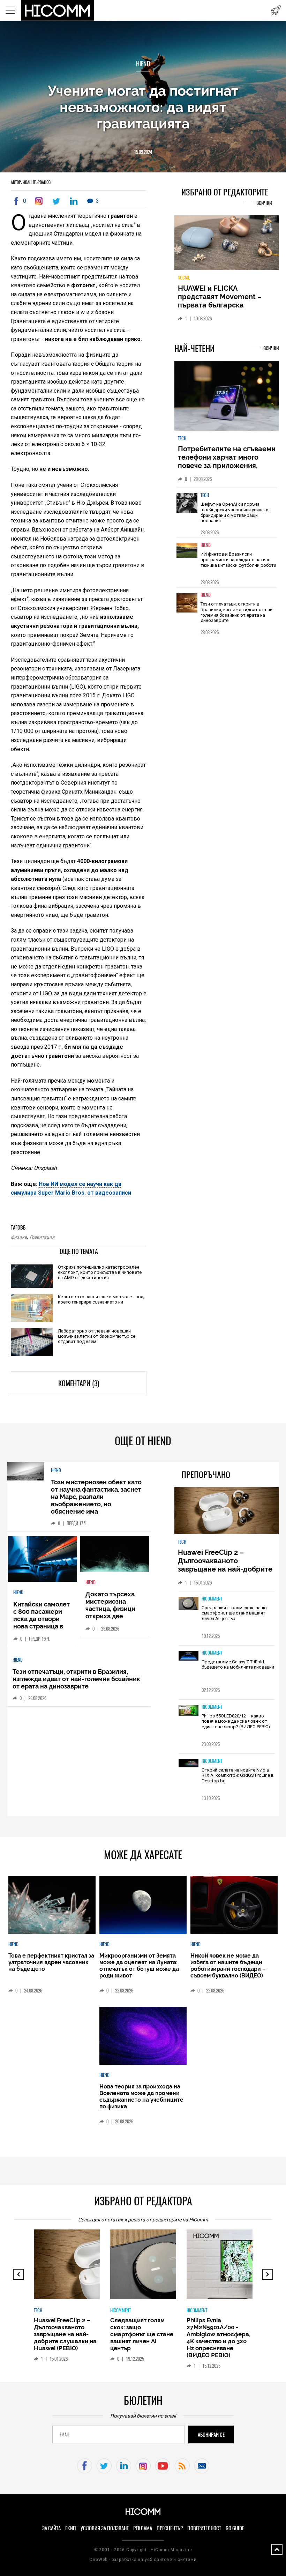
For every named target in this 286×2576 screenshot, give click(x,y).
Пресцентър (170, 2528)
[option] (227, 513)
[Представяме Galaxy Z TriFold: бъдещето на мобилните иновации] (189, 1656)
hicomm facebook (85, 2466)
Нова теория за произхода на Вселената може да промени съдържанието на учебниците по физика (141, 2096)
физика (19, 1237)
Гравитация (42, 1237)
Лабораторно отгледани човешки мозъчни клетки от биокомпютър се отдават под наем (97, 1336)
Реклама (143, 2528)
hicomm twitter (104, 2466)
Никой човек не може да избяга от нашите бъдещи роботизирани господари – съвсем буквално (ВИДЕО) (228, 1966)
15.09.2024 (143, 152)
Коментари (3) (79, 1383)
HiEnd (143, 64)
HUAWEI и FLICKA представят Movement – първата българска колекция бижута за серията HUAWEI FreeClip (221, 305)
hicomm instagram (143, 2466)
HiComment (212, 1599)
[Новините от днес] (276, 10)
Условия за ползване (105, 2528)
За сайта (51, 2528)
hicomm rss (182, 2466)
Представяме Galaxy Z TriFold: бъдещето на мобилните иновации (238, 1665)
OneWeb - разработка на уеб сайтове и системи (143, 2560)
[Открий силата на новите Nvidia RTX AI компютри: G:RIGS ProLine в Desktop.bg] (189, 1764)
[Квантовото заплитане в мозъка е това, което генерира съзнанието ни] (32, 1308)
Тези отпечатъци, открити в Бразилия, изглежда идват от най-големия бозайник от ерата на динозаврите (237, 612)
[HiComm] (58, 10)
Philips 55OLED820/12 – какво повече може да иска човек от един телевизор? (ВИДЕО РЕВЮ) (236, 1721)
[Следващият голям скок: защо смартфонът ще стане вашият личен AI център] (189, 1604)
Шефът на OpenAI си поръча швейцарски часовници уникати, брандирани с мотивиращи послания (235, 512)
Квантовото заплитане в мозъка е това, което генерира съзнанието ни (101, 1299)
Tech (182, 438)
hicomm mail (202, 2466)
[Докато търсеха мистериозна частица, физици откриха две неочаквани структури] (115, 1554)
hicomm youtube (163, 2466)
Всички (264, 203)
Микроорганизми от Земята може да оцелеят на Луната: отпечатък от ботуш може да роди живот (139, 1966)
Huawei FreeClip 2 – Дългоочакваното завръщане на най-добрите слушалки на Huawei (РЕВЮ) (226, 1565)
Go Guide (235, 2528)
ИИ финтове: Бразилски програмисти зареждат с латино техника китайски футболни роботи (238, 559)
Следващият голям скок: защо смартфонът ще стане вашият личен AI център (234, 1613)
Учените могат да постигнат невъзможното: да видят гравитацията (143, 107)
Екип (71, 2528)
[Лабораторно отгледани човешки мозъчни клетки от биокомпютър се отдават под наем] (32, 1343)
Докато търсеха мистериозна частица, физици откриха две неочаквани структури (110, 1612)
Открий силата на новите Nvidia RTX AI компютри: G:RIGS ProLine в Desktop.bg (238, 1775)
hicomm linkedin (124, 2466)
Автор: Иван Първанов (31, 182)
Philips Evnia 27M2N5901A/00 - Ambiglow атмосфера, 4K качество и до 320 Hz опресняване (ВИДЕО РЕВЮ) (219, 2338)
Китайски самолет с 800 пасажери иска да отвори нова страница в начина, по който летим (42, 1623)
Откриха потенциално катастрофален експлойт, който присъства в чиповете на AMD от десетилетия (100, 1272)
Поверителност (204, 2528)
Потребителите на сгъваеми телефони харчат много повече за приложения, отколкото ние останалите (227, 461)
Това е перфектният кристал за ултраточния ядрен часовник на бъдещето (51, 1962)
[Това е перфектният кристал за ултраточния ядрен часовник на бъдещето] (52, 1905)
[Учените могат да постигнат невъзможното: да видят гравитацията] (40, 201)
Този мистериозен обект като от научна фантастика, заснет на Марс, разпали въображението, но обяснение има (96, 1497)
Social (184, 278)
